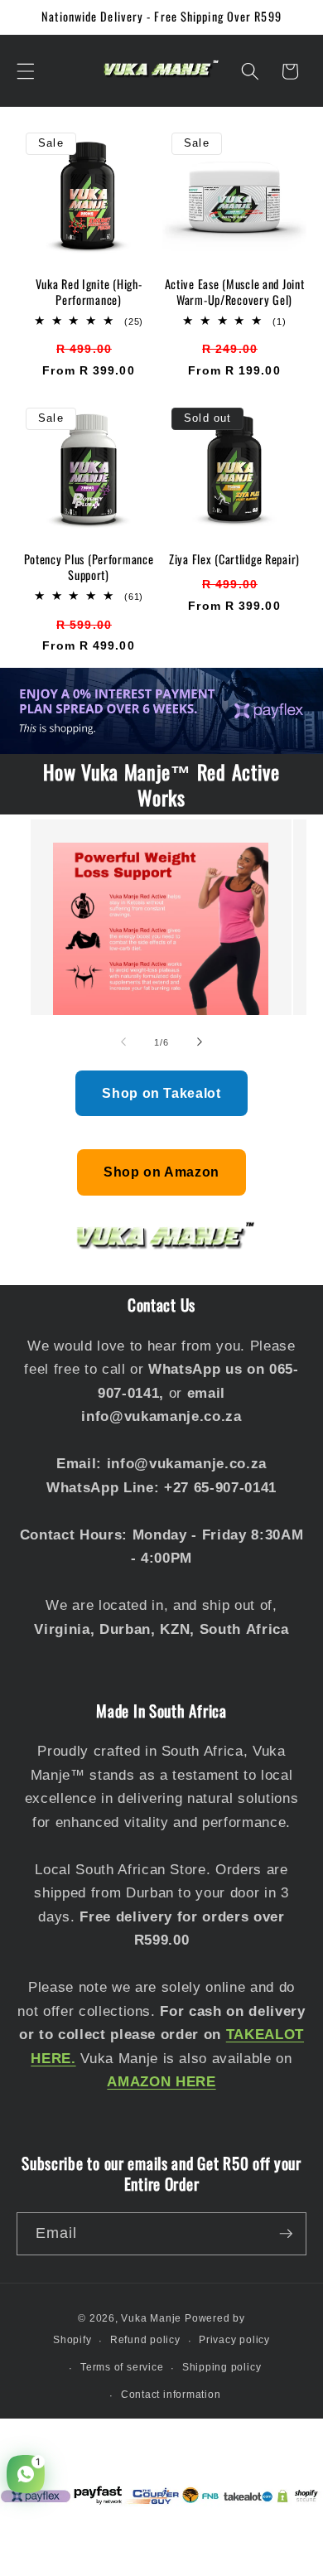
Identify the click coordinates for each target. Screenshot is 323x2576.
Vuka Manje (151, 2318)
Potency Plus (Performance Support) (89, 567)
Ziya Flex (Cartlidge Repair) (234, 559)
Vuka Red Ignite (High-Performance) (89, 292)
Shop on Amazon (161, 1172)
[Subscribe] (286, 2234)
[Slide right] (200, 1042)
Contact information (171, 2395)
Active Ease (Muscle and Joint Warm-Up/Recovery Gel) (235, 292)
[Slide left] (123, 1042)
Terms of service (122, 2367)
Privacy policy (234, 2340)
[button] (26, 71)
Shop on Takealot (161, 1093)
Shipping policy (222, 2367)
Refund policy (145, 2340)
